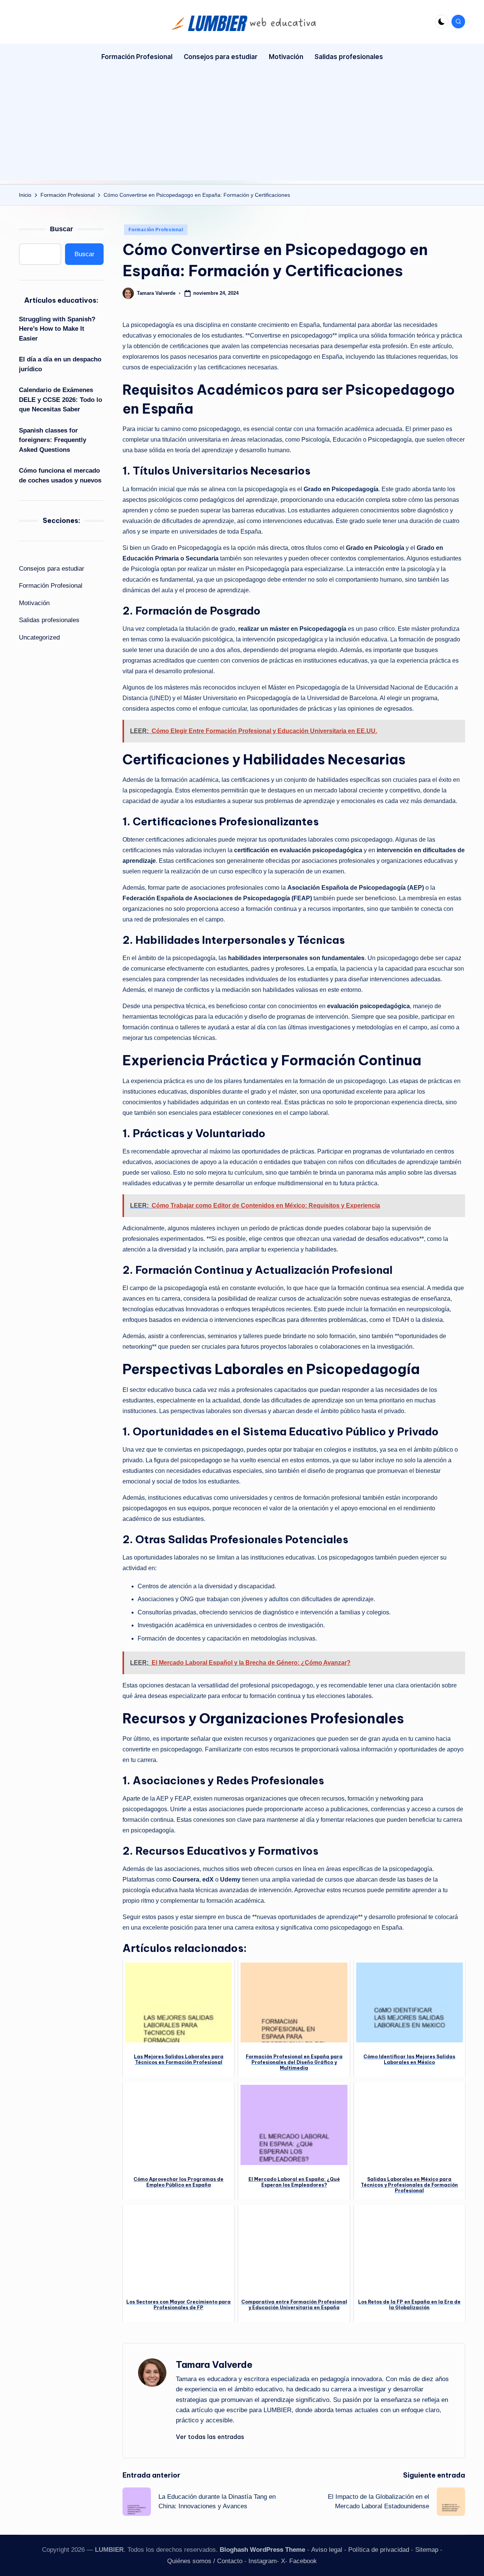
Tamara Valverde (214, 2364)
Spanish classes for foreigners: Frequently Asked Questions (53, 440)
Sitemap (427, 2550)
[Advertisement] (242, 128)
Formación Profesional (156, 230)
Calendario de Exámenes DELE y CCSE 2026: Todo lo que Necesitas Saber (60, 400)
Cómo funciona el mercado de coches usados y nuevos (60, 476)
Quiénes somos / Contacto (205, 2561)
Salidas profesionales (49, 620)
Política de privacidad (379, 2550)
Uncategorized (39, 637)
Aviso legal (327, 2550)
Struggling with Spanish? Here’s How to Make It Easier (57, 329)
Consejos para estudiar (52, 569)
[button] (210, 2437)
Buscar (61, 229)
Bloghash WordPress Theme (262, 2550)
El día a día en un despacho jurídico (60, 364)
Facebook (303, 2561)
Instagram (263, 2561)
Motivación (34, 603)
